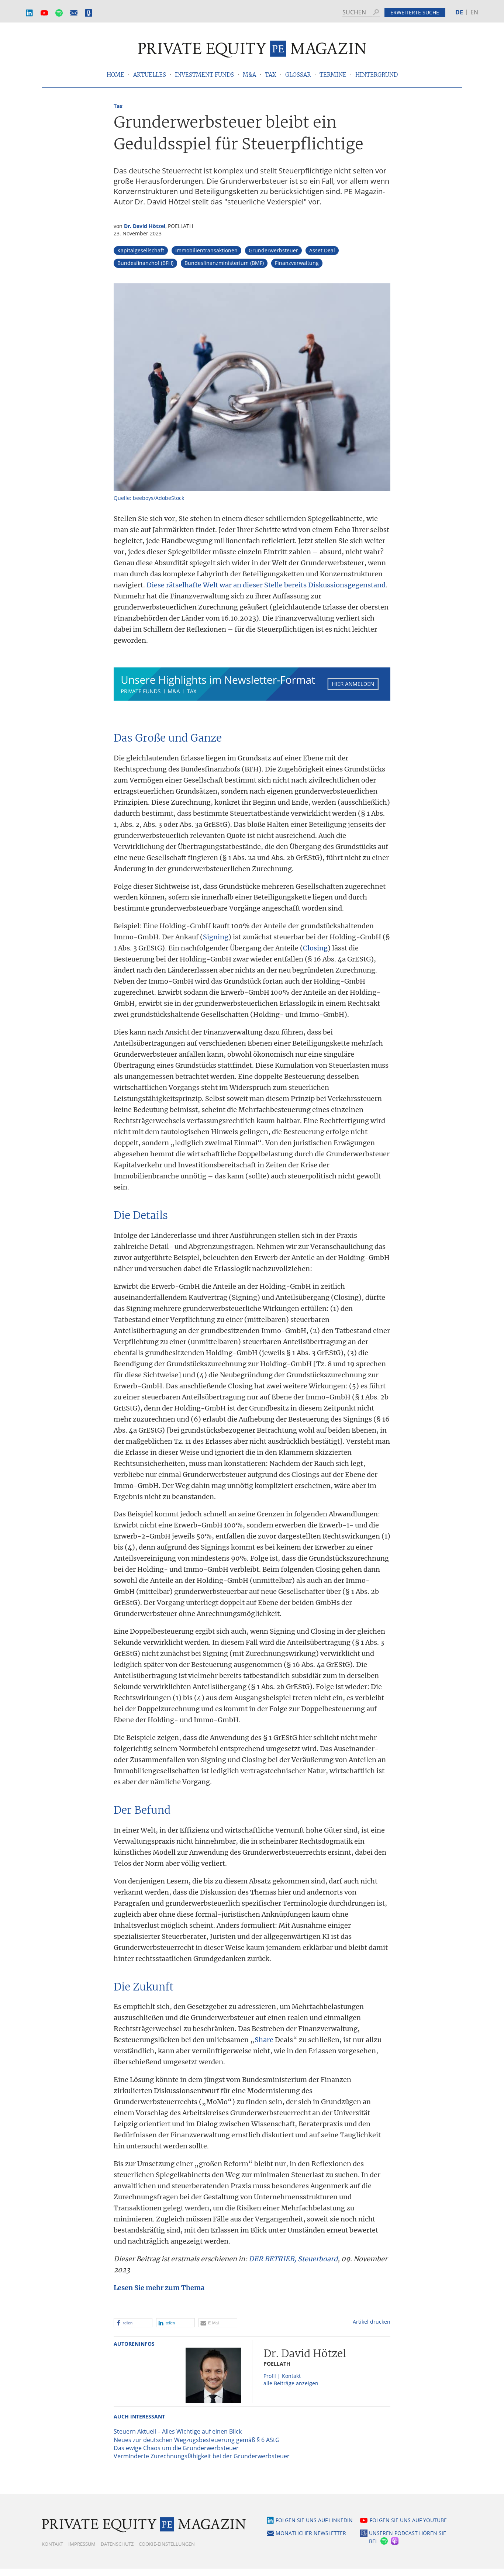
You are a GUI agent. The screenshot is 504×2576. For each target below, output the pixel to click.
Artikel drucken (372, 2322)
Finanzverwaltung (297, 263)
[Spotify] (383, 2542)
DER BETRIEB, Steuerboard (293, 2259)
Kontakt (52, 2544)
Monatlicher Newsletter (74, 13)
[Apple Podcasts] (395, 2542)
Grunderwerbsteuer (273, 250)
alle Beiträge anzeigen (291, 2383)
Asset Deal (322, 250)
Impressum (82, 2544)
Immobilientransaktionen (206, 250)
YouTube (44, 13)
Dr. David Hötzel (145, 226)
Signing (216, 937)
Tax (118, 106)
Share (264, 2040)
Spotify (59, 13)
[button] (133, 2323)
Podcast (89, 13)
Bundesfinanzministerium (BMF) (224, 263)
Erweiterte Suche (415, 12)
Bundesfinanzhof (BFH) (145, 263)
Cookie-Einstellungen (167, 2544)
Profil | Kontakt (282, 2376)
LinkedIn (30, 13)
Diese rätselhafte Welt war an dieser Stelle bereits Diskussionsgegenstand (266, 585)
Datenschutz (117, 2544)
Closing (315, 948)
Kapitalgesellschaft (141, 250)
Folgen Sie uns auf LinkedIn (314, 2520)
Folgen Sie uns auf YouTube (408, 2520)
